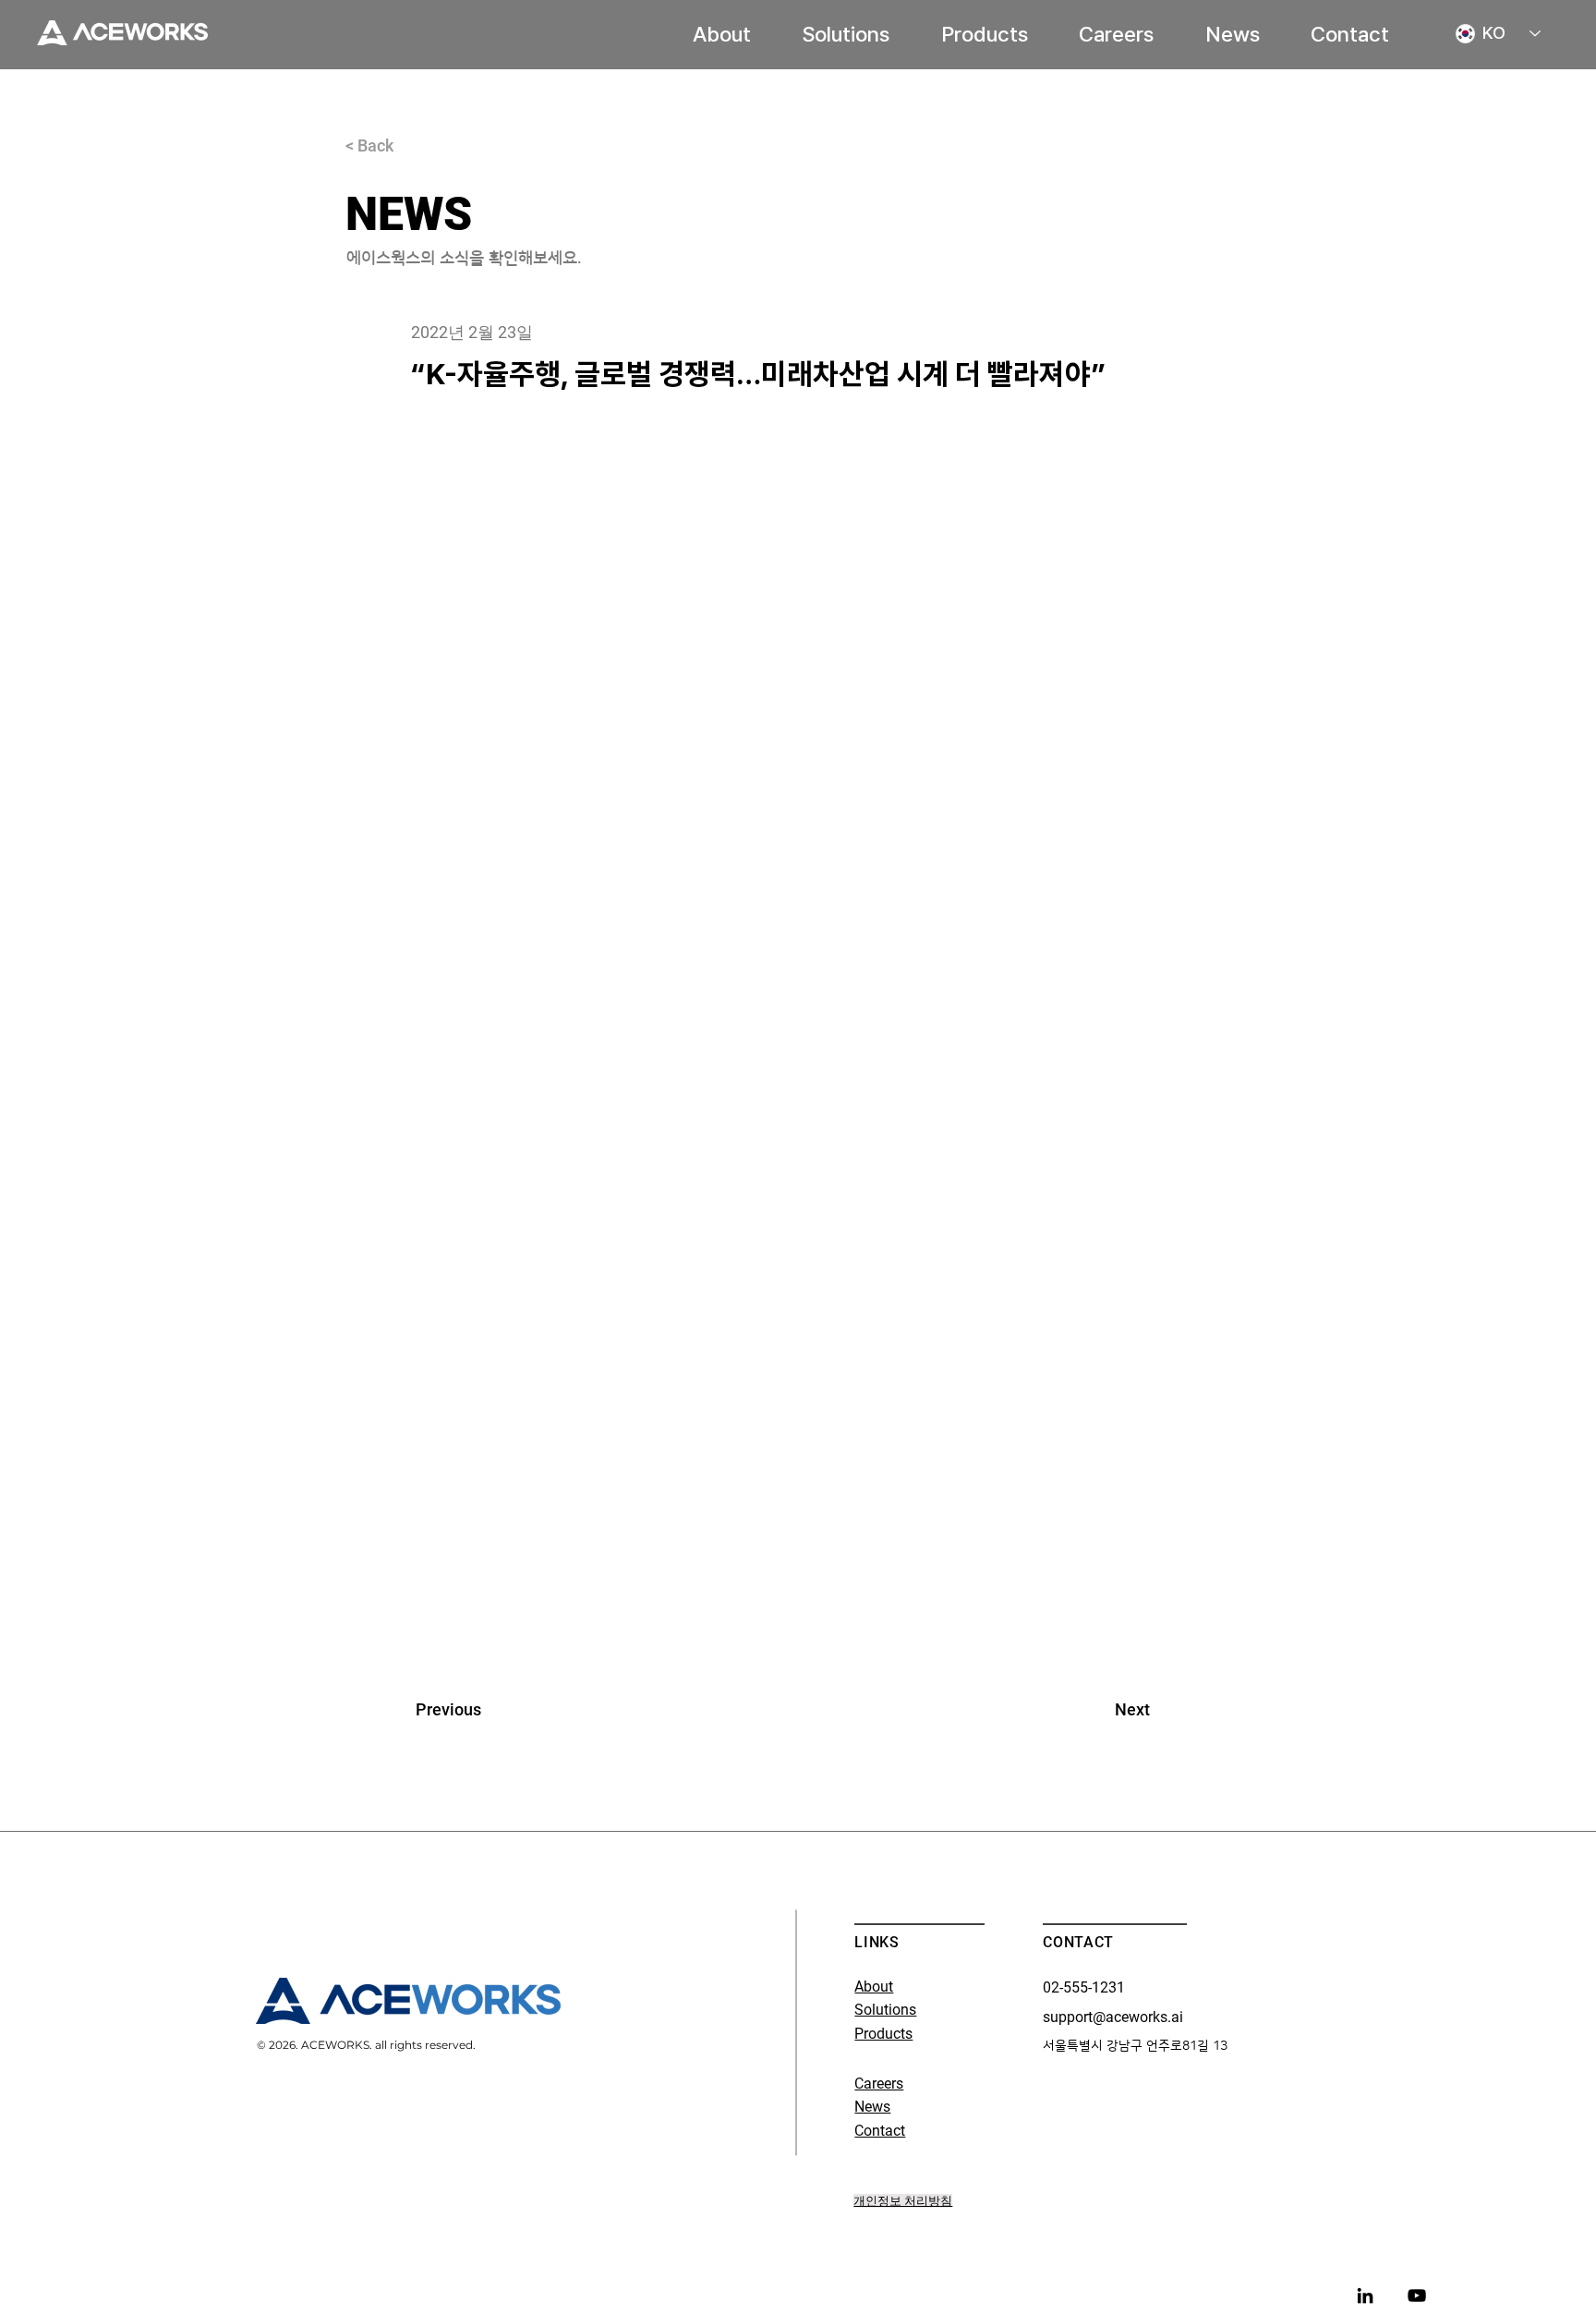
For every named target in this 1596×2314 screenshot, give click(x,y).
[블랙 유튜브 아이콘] (1417, 2296)
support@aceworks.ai (1113, 2017)
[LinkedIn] (1365, 2296)
